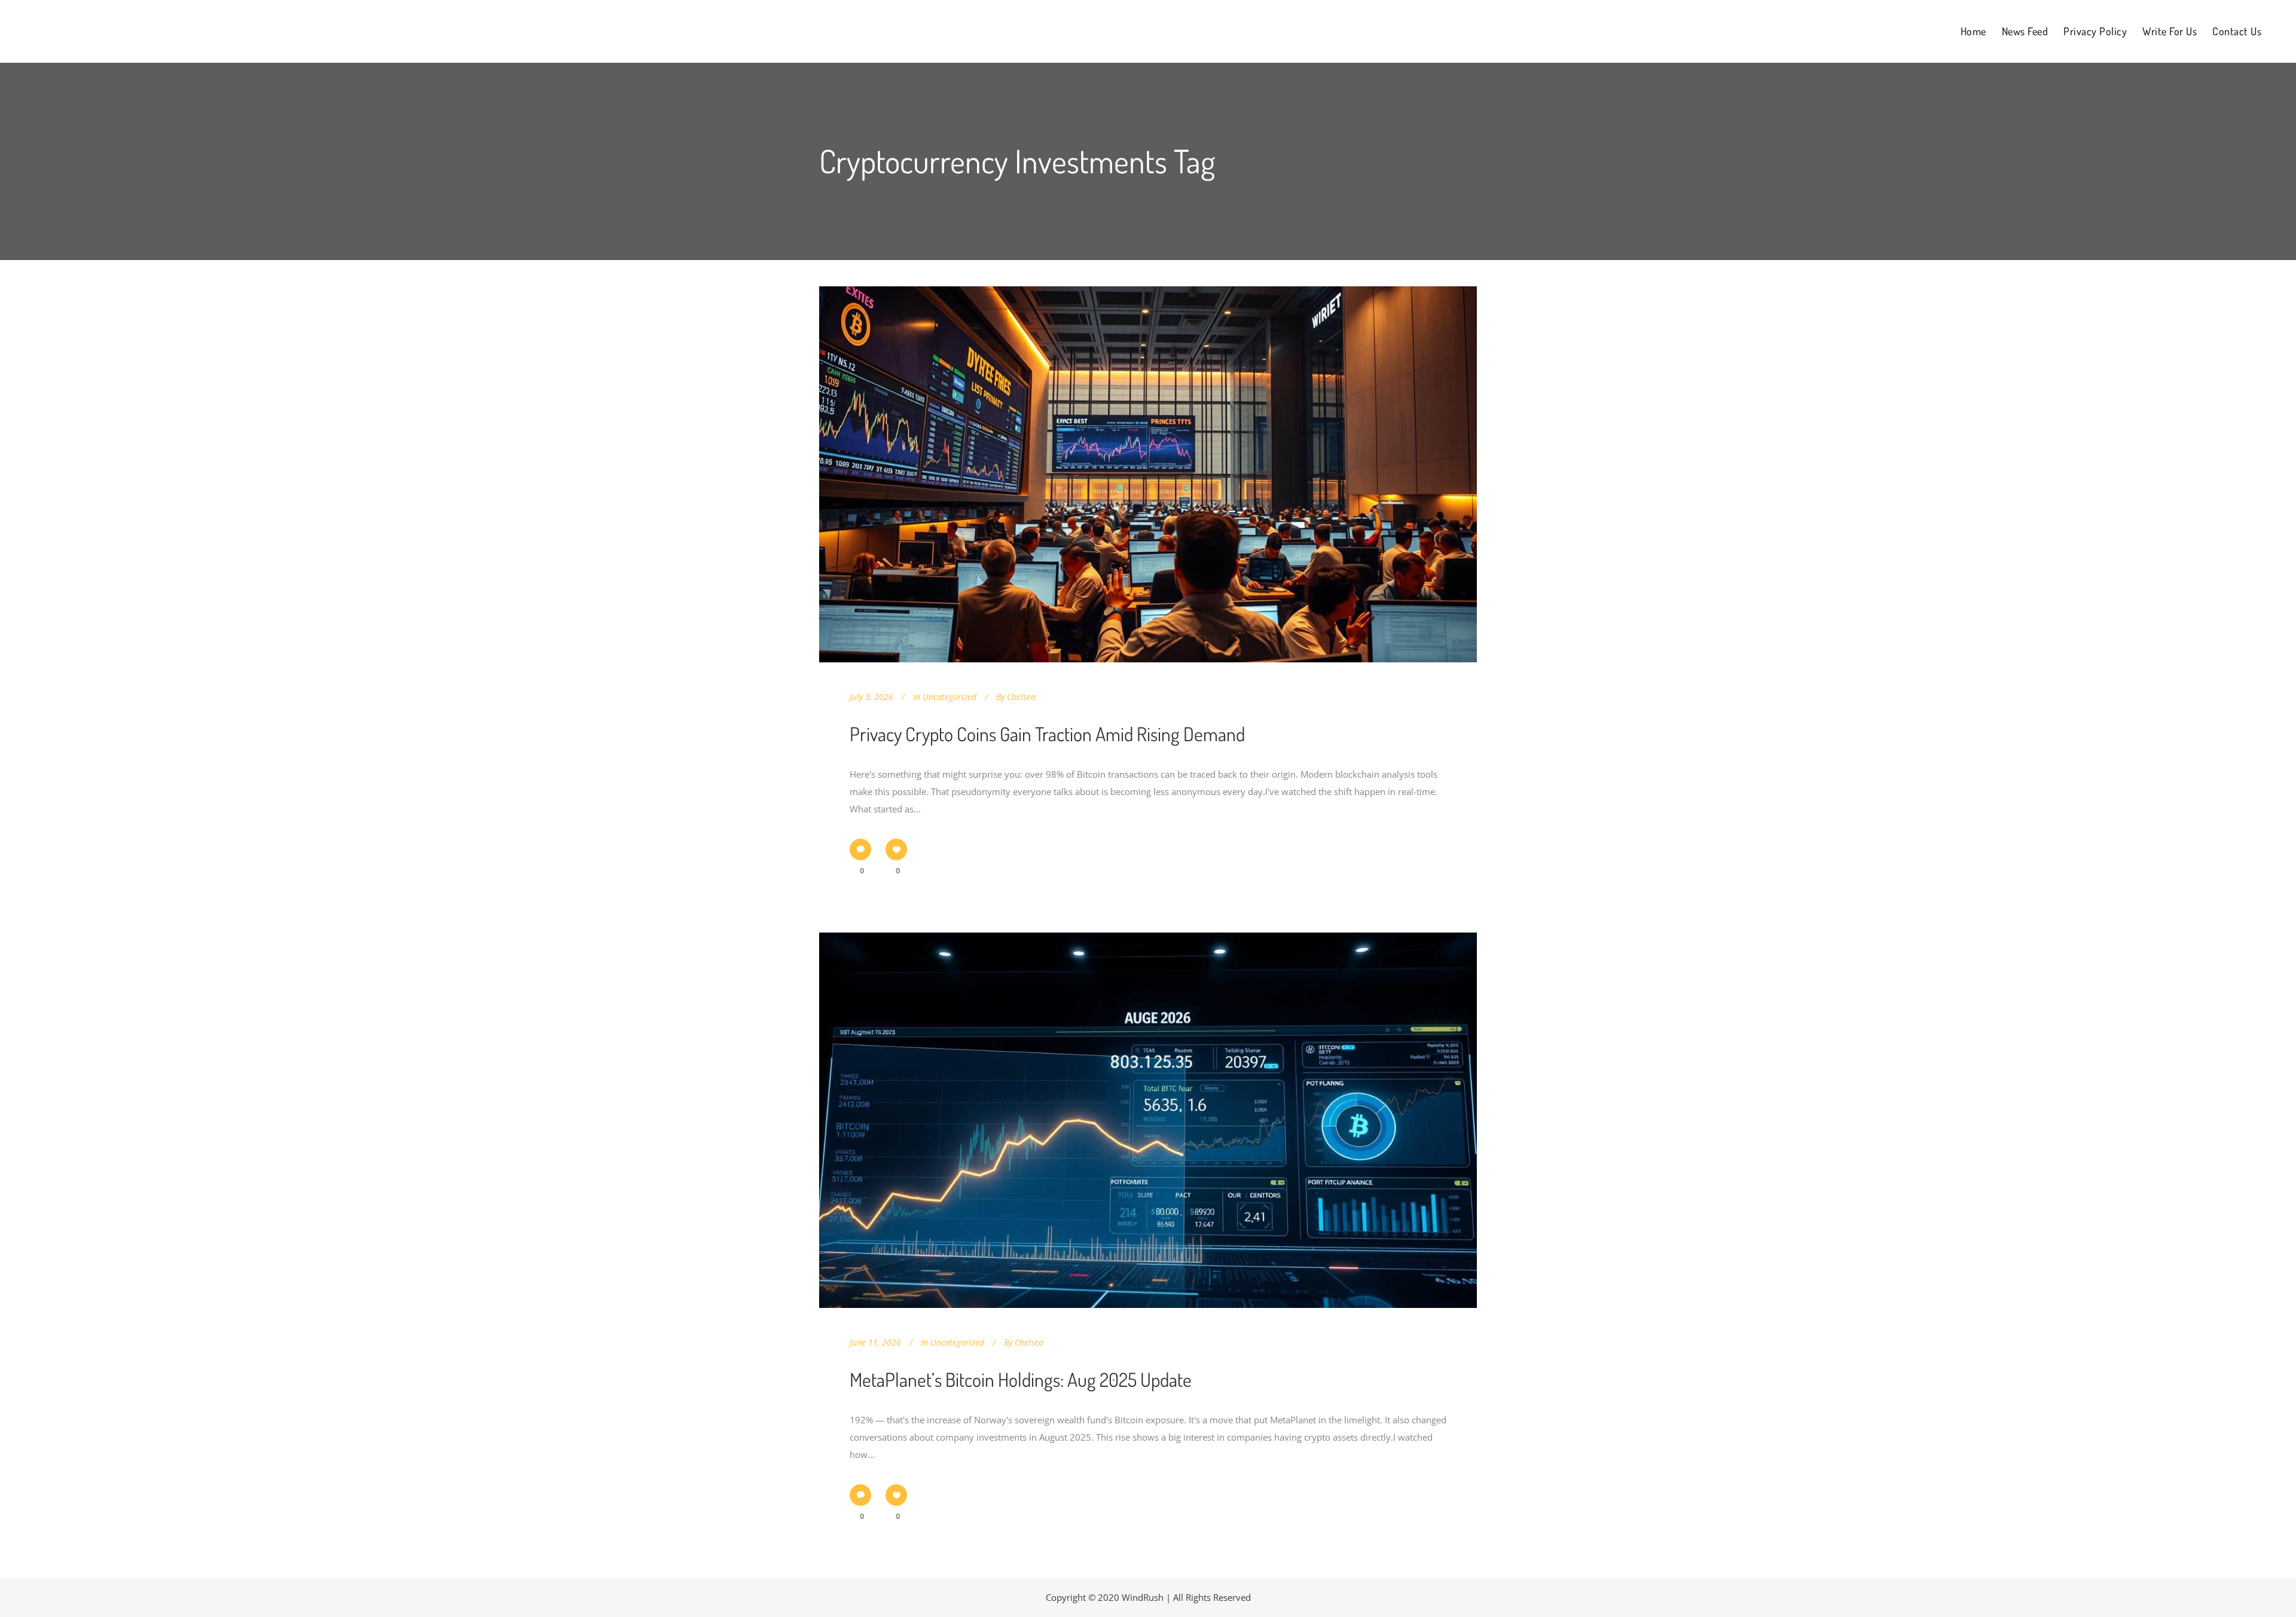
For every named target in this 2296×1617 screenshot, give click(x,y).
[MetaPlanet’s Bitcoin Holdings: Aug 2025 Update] (1148, 1121)
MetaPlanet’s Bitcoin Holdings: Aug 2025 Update (1021, 1379)
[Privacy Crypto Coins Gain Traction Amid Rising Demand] (1148, 474)
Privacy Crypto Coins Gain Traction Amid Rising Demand (1047, 734)
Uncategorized (949, 697)
